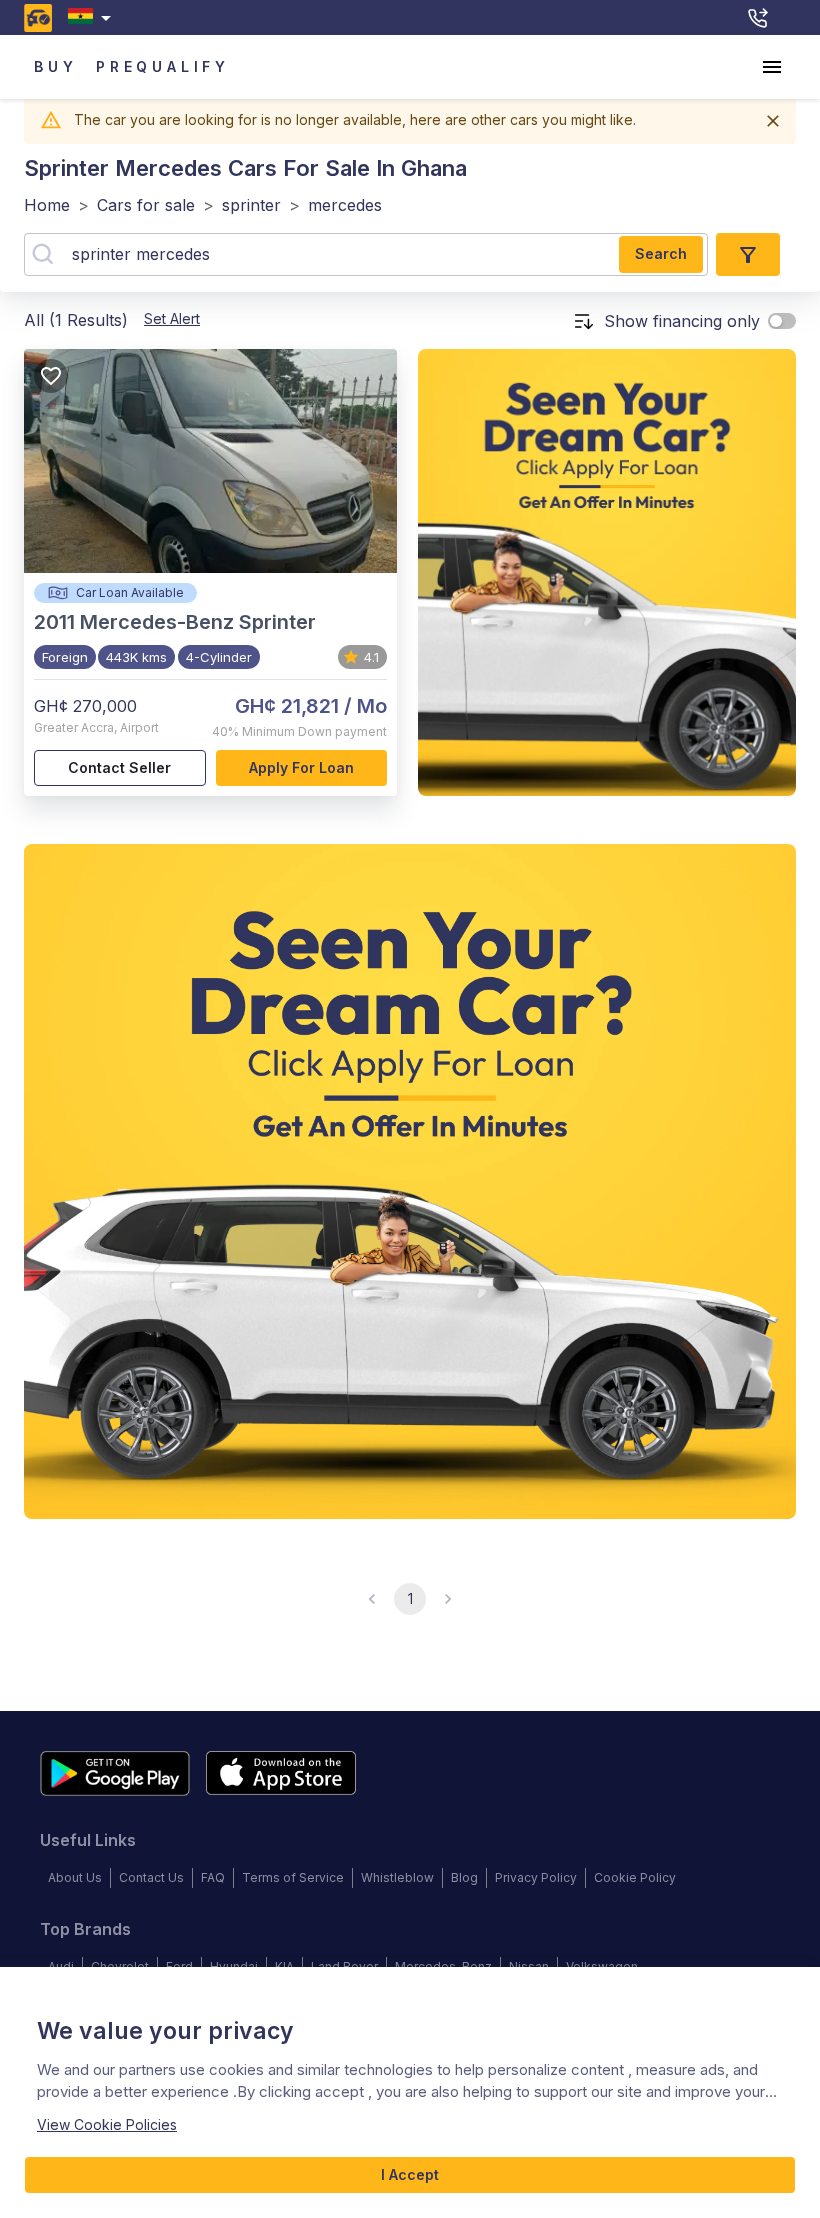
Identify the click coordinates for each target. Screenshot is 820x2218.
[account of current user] (772, 67)
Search (661, 253)
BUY (55, 66)
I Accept (410, 2174)
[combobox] (93, 17)
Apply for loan (301, 767)
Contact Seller (119, 767)
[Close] (773, 121)
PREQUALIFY (163, 66)
